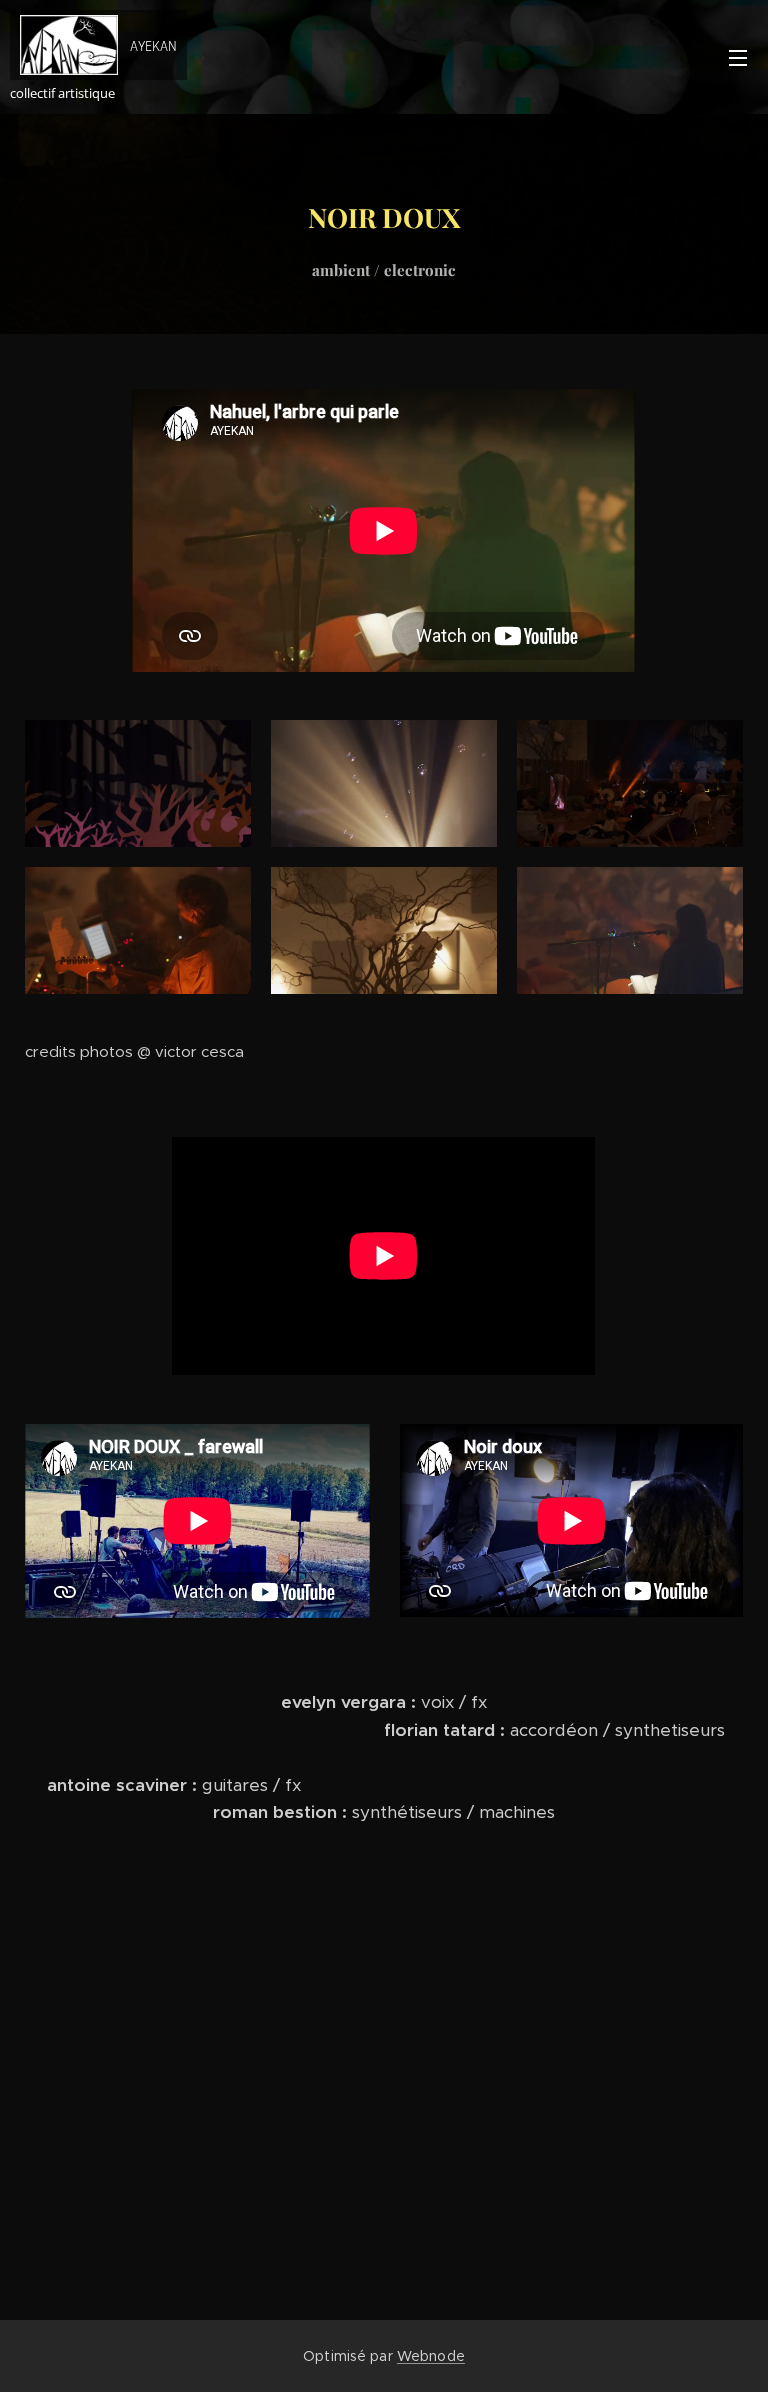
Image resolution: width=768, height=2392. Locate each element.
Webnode (431, 2356)
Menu (738, 57)
